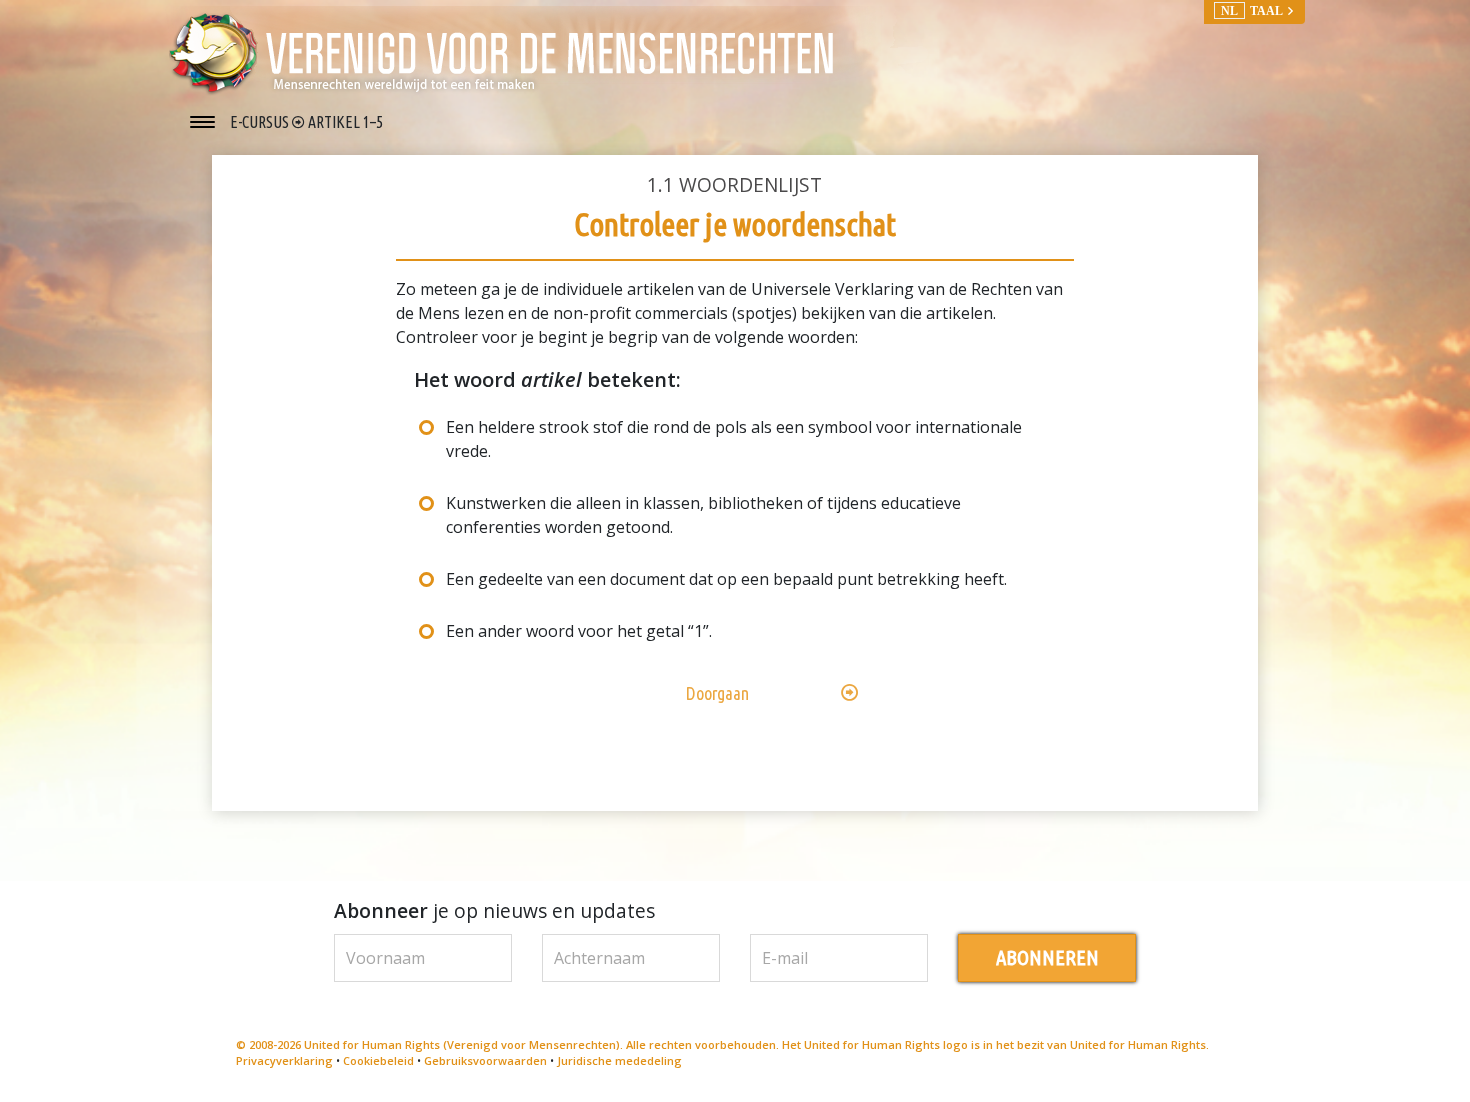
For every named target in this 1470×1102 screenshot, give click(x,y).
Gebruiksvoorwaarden (485, 1060)
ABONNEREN (1047, 957)
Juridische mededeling (619, 1060)
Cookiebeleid (378, 1060)
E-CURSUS (261, 122)
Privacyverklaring (284, 1060)
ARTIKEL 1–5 (345, 122)
